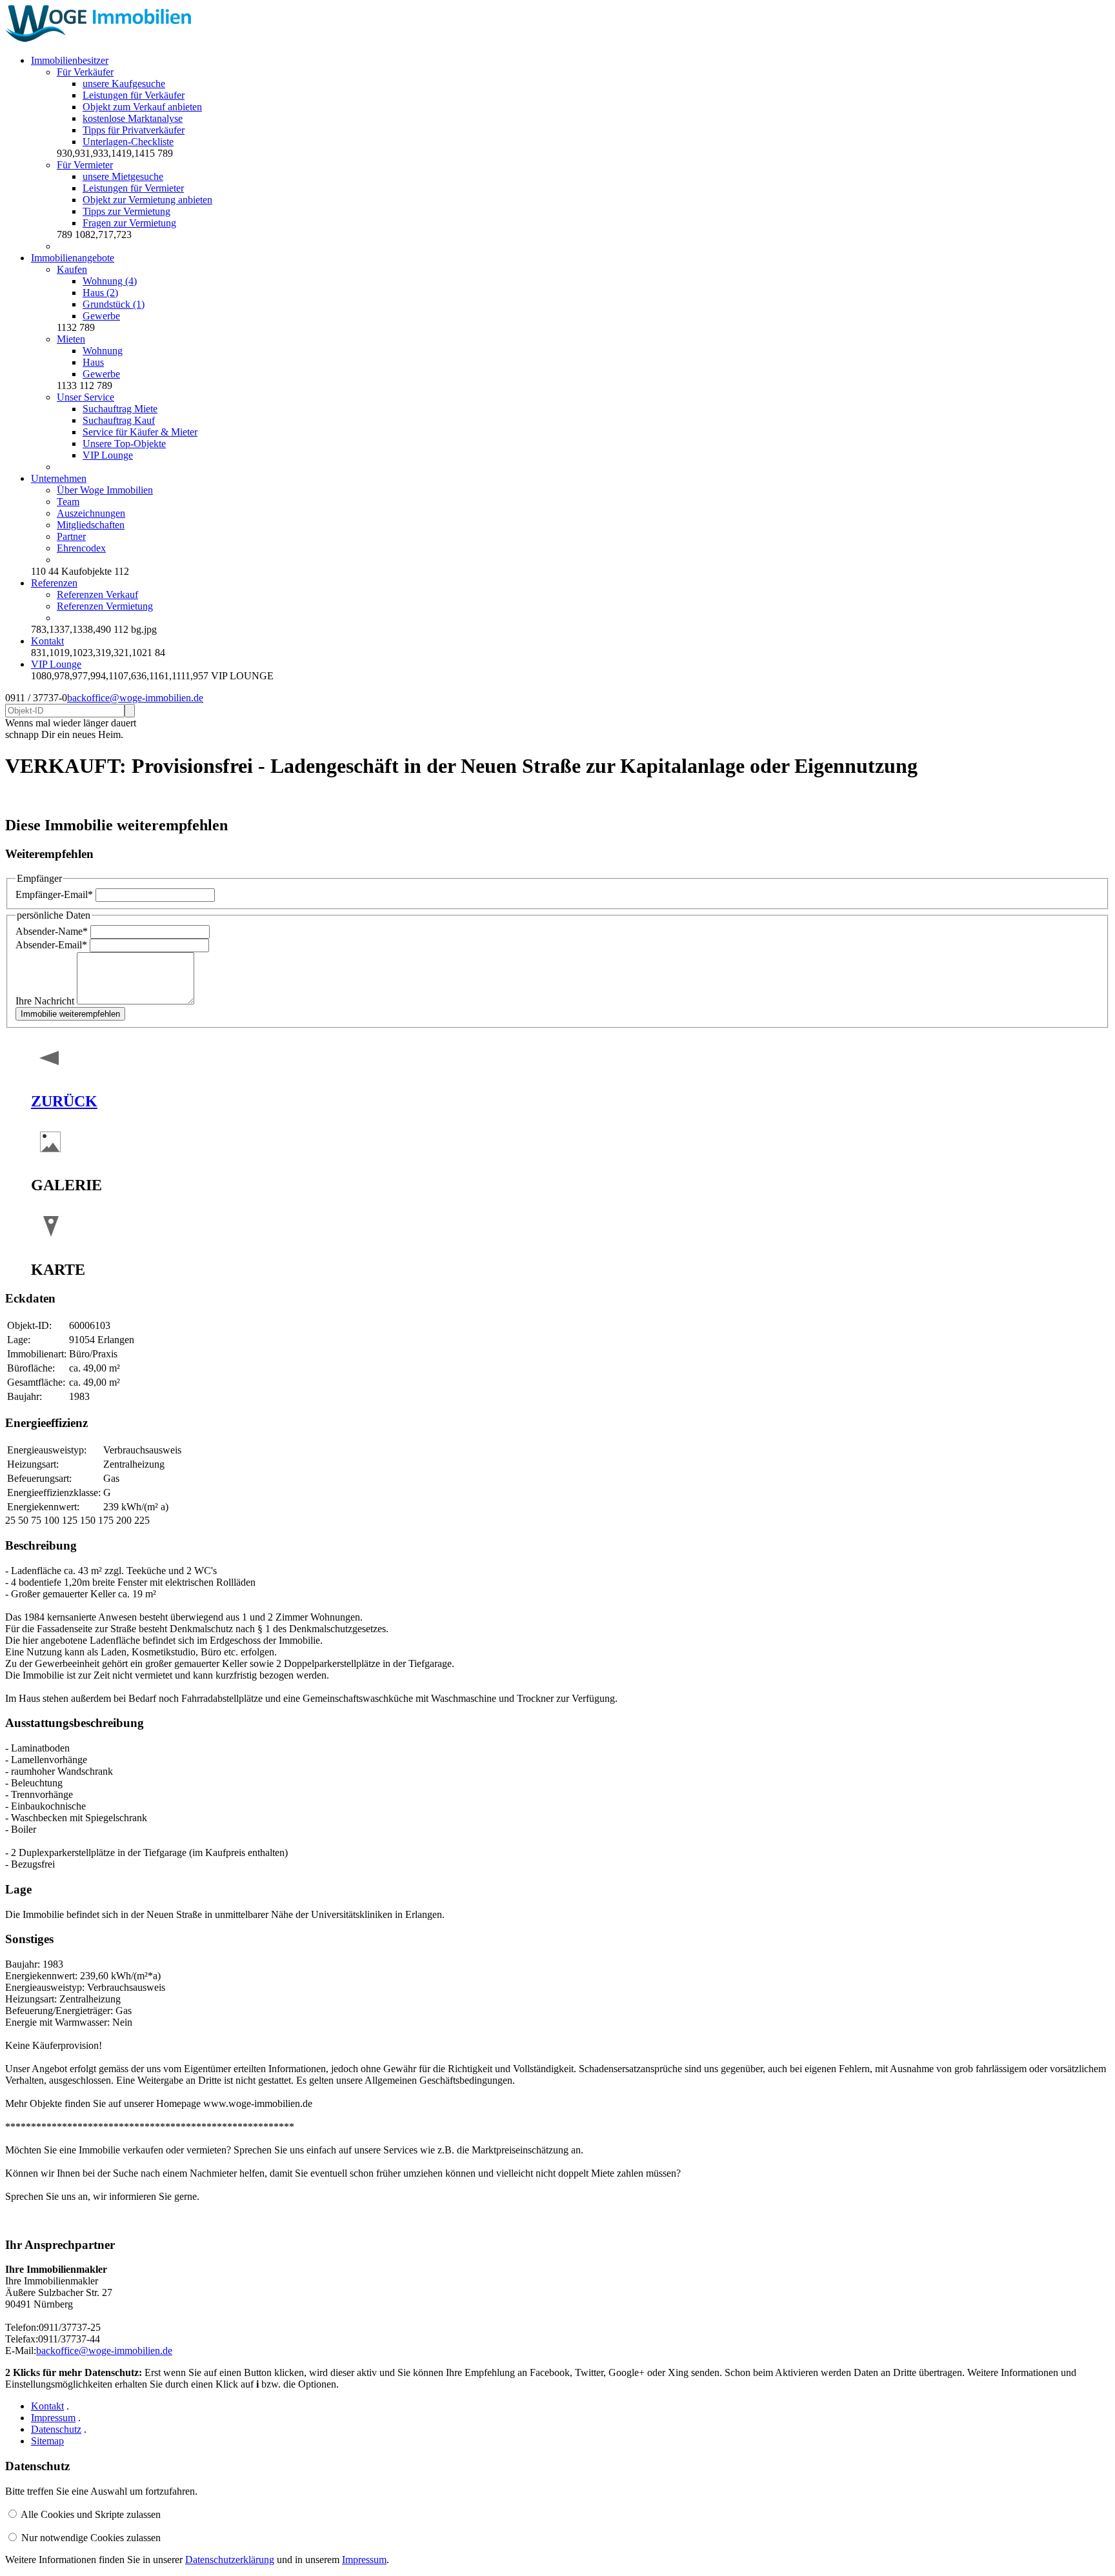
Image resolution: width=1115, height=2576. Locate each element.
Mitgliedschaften (91, 525)
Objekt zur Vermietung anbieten (147, 200)
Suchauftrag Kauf (119, 420)
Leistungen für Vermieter (133, 188)
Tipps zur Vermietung (126, 211)
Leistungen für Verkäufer (134, 95)
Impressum (53, 2418)
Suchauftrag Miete (120, 409)
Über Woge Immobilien (105, 490)
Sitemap (47, 2441)
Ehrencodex (81, 548)
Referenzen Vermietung (105, 606)
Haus (93, 362)
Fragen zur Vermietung (129, 223)
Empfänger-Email (54, 894)
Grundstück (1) (114, 304)
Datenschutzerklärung (230, 2560)
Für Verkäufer (85, 72)
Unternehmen (59, 478)
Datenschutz (56, 2429)
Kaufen (72, 269)
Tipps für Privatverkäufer (134, 130)
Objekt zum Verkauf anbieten (142, 107)
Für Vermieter (85, 165)
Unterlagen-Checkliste (128, 142)
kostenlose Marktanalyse (133, 118)
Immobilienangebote (73, 258)
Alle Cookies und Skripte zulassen (91, 2514)
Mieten (71, 339)
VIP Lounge (108, 455)
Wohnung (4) (110, 281)
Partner (71, 536)
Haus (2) (100, 293)
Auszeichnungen (91, 513)
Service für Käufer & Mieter (140, 432)
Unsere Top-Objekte (124, 444)
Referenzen (54, 583)
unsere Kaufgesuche (124, 84)
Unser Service (85, 397)
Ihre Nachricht (46, 1001)
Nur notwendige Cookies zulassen (91, 2538)
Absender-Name (52, 931)
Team (68, 502)
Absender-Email (51, 945)
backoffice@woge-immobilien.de (135, 698)
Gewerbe (101, 316)
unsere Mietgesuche (123, 176)
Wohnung (103, 351)
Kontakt (47, 641)
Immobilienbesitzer (70, 60)
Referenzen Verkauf (97, 594)
